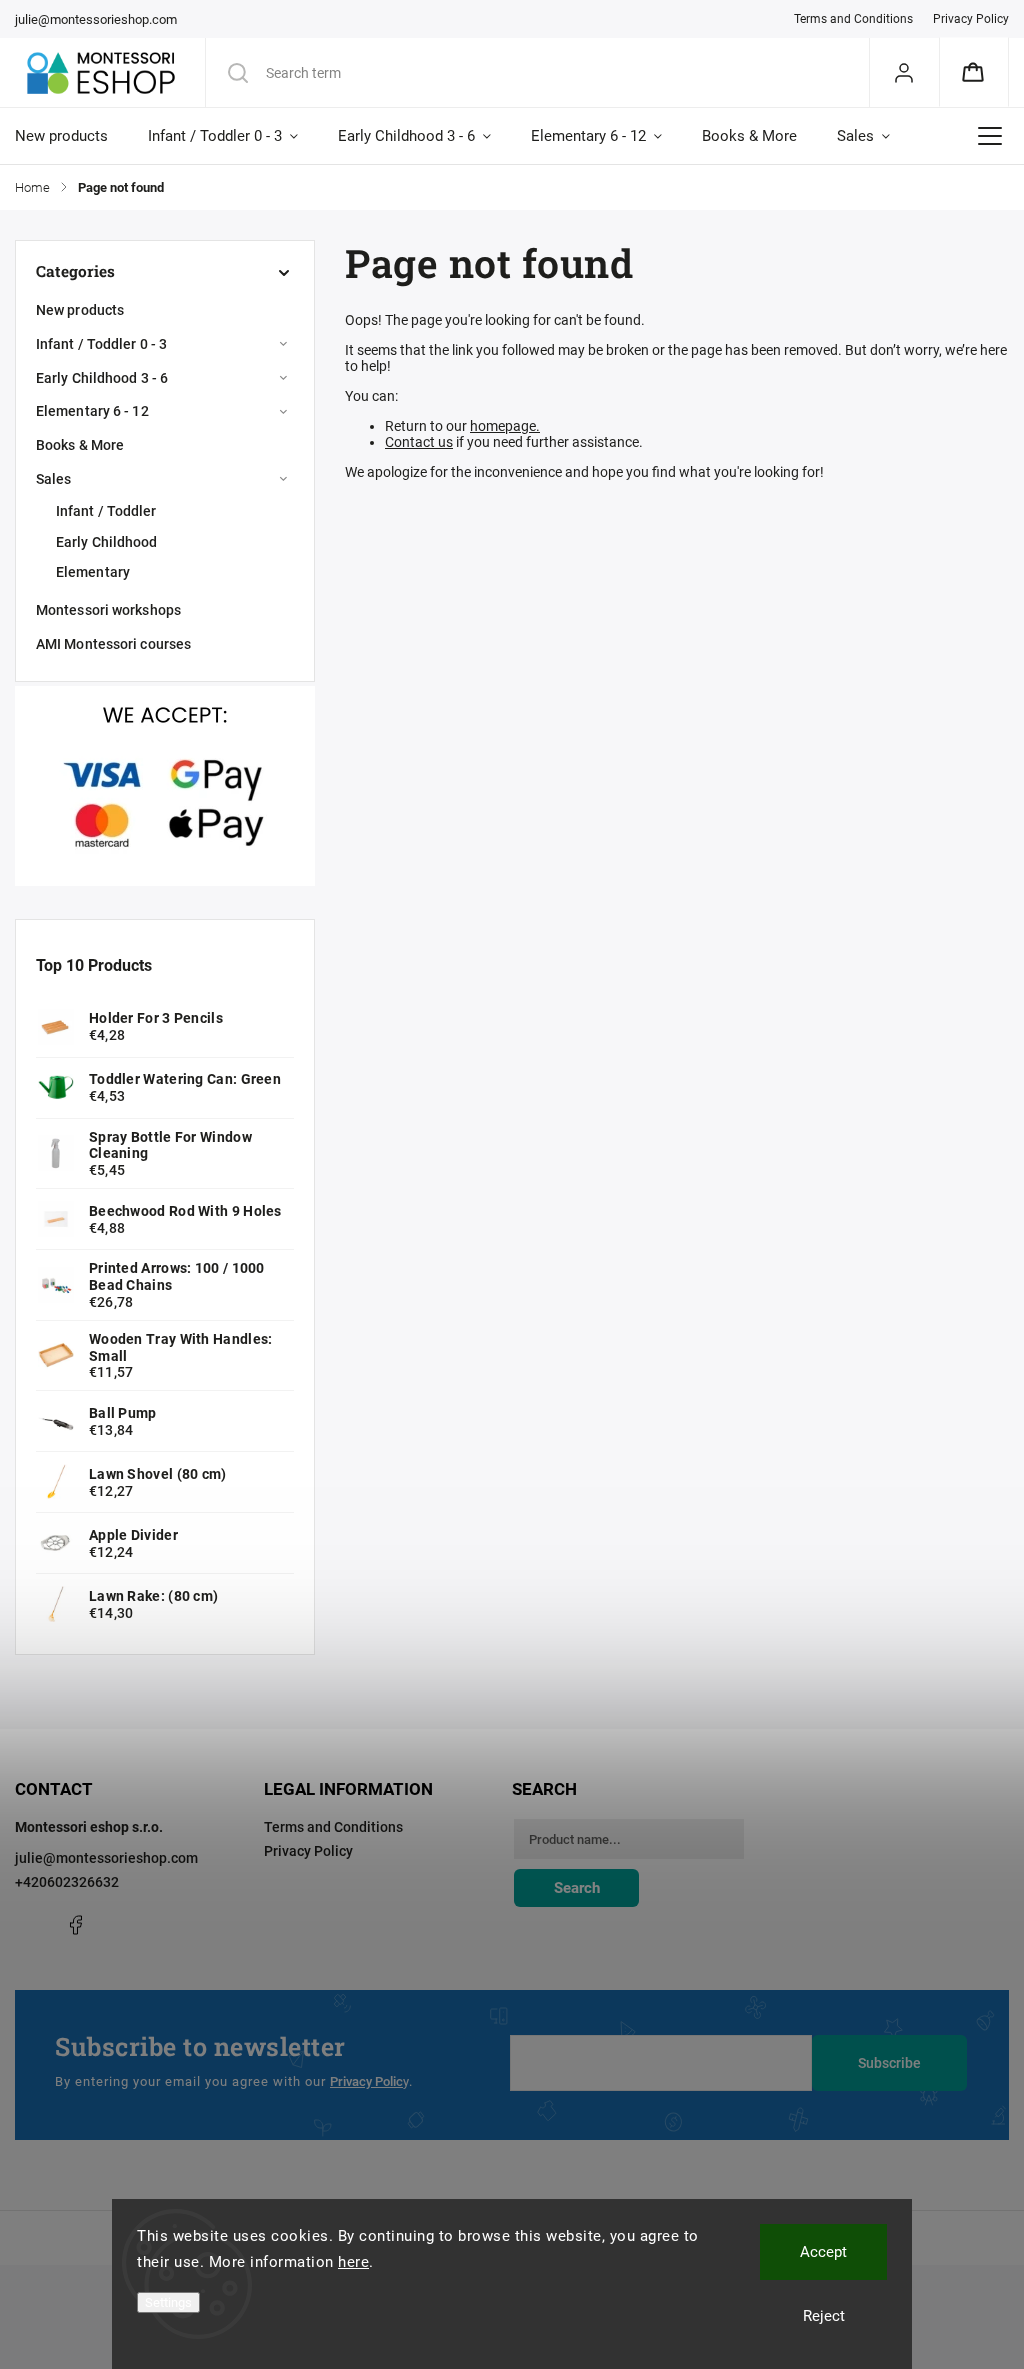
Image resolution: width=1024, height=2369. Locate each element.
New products (80, 310)
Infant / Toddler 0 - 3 (101, 344)
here (353, 2262)
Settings (168, 2302)
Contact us (419, 442)
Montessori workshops (108, 610)
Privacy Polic (366, 2081)
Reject (824, 2316)
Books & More (80, 445)
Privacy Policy (971, 19)
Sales (54, 479)
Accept (823, 2252)
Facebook (75, 1925)
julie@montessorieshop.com (106, 1858)
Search (577, 1888)
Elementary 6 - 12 (92, 411)
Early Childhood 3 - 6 (102, 378)
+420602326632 (67, 1882)
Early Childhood (107, 542)
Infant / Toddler (106, 511)
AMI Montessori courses (113, 644)
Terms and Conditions (853, 19)
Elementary (93, 572)
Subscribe (889, 2063)
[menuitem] (71, 136)
